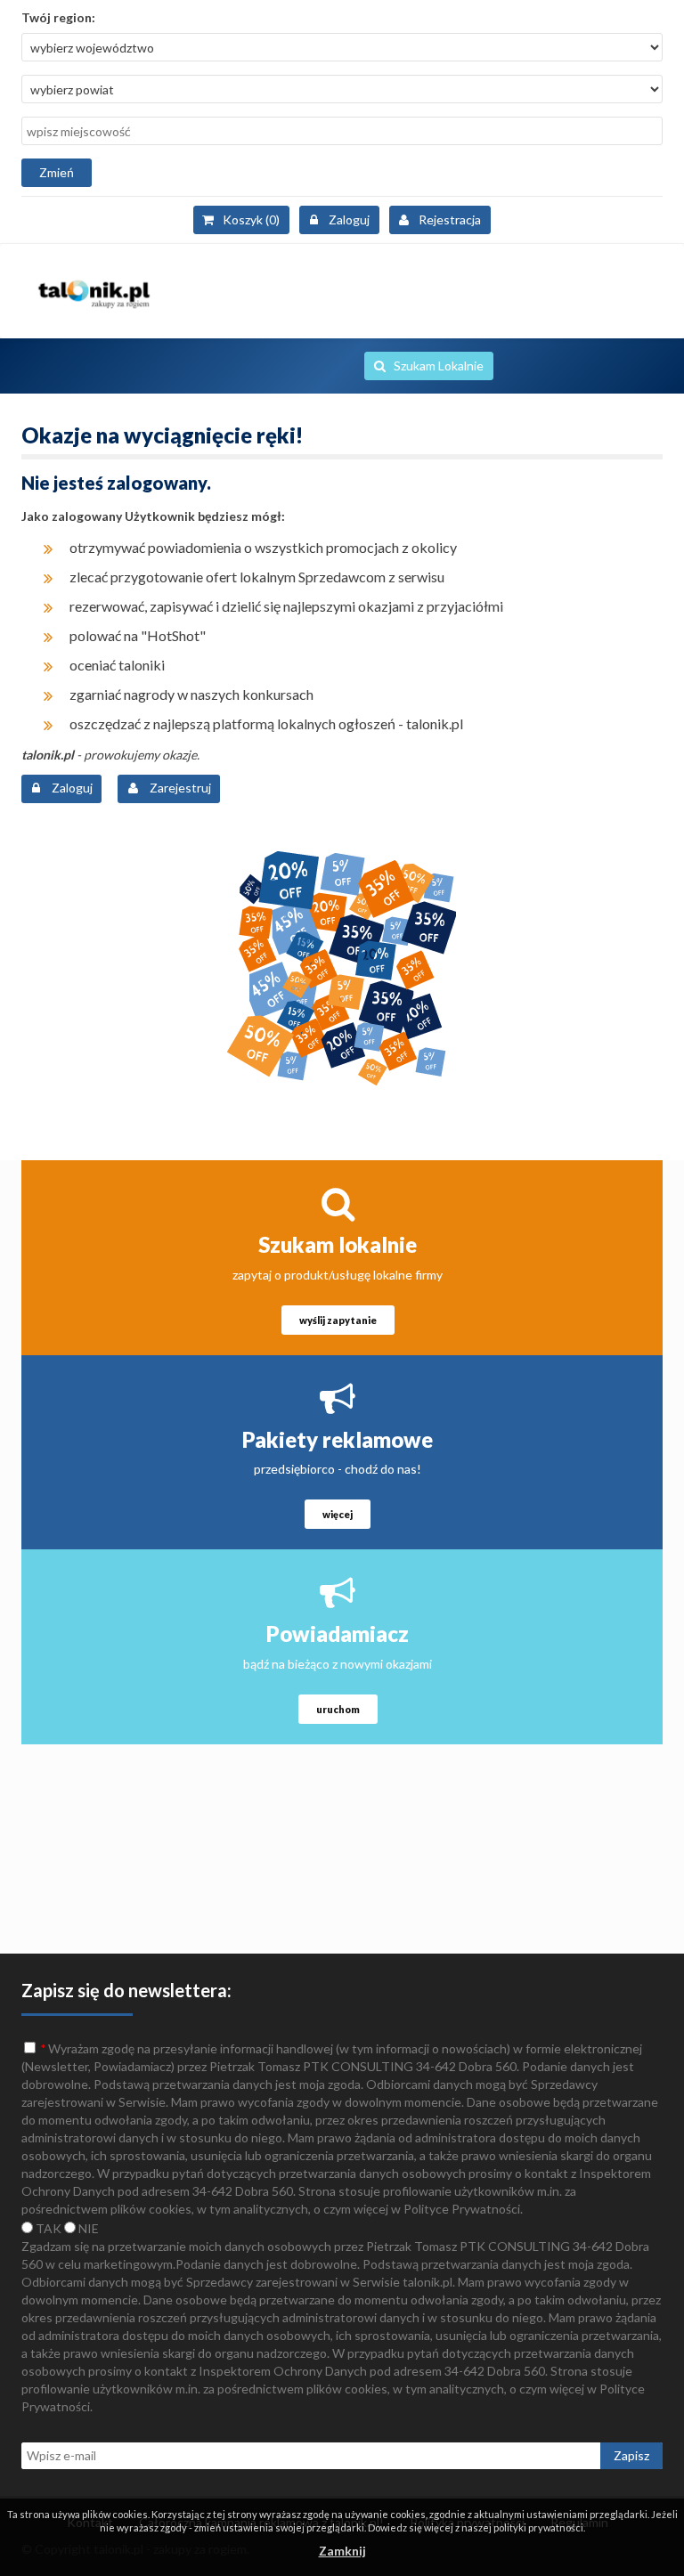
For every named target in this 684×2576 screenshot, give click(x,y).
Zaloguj (349, 219)
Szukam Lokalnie (439, 366)
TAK (47, 2228)
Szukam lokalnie (338, 1244)
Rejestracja (450, 219)
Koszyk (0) (251, 219)
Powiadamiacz (338, 1633)
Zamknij (342, 2551)
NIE (87, 2228)
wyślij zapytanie (338, 1320)
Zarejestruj (179, 788)
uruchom (338, 1709)
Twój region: (58, 17)
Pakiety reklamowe (338, 1439)
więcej (338, 1514)
